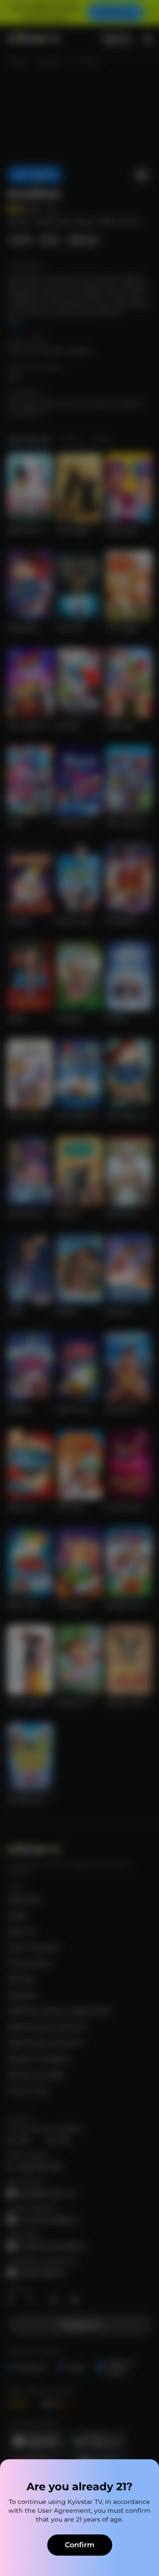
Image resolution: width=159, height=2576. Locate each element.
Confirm (80, 2545)
